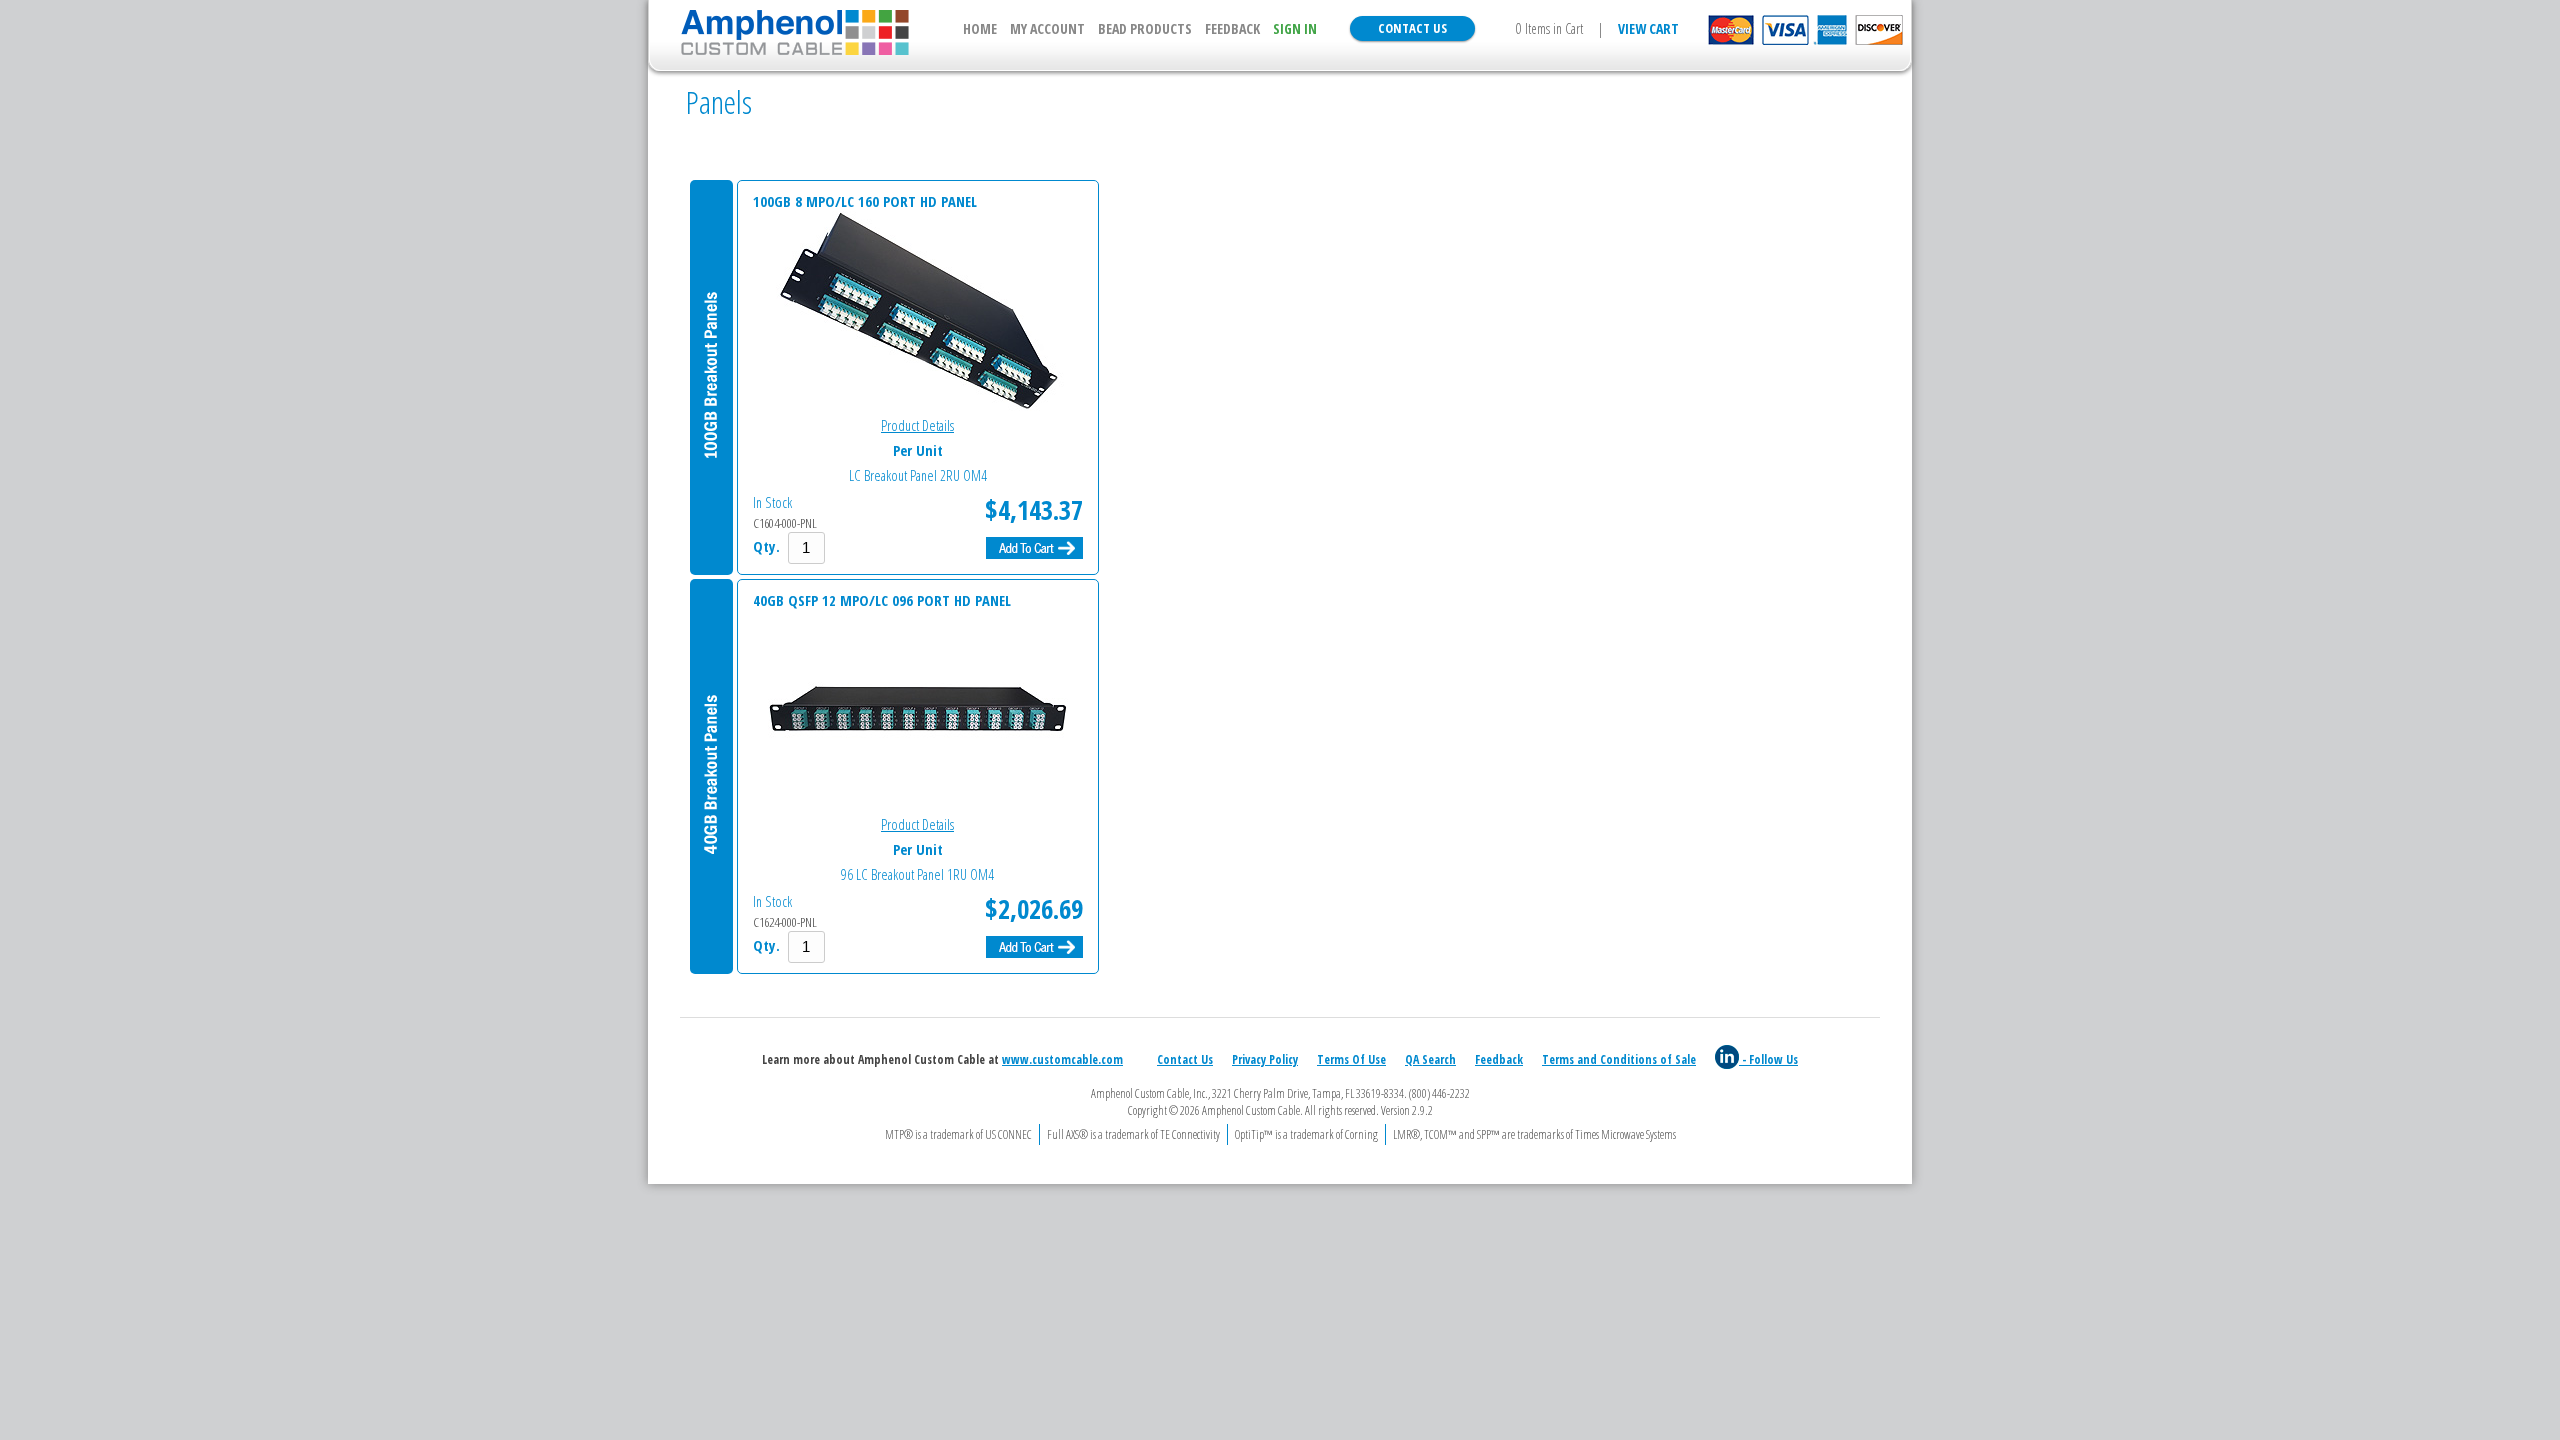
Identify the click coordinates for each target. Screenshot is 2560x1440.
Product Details (917, 425)
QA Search (1430, 1059)
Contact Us (1185, 1059)
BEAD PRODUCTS (1145, 28)
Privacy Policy (1265, 1059)
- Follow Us (1768, 1059)
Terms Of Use (1351, 1059)
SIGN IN (1295, 28)
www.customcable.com (1062, 1059)
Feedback (1499, 1059)
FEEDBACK (1232, 28)
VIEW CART (1648, 28)
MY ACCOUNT (1047, 28)
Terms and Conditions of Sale (1619, 1059)
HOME (980, 28)
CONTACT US (1412, 28)
